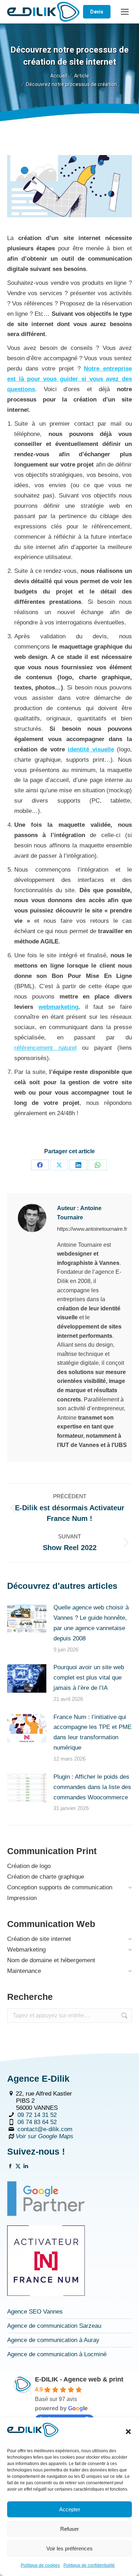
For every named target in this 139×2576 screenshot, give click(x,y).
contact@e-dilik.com (45, 2129)
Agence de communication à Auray (53, 2340)
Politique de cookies (40, 2565)
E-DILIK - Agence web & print (79, 2379)
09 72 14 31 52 (37, 2115)
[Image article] (27, 1619)
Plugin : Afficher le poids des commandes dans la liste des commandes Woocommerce (92, 1787)
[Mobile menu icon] (125, 12)
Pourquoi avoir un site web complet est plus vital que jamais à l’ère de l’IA (89, 1678)
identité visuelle (91, 749)
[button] (128, 2432)
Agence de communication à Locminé (57, 2354)
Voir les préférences (69, 2548)
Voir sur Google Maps (45, 2136)
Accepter (70, 2509)
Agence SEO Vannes (35, 2312)
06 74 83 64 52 (37, 2122)
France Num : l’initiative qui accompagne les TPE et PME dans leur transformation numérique (92, 1733)
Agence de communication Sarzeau (54, 2326)
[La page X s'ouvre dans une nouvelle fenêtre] (18, 2167)
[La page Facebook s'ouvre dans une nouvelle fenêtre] (10, 2167)
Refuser (69, 2529)
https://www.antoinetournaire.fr (92, 1229)
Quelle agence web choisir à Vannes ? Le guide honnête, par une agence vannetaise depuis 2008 (91, 1623)
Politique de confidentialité (89, 2565)
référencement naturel (45, 1048)
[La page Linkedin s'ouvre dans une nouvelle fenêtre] (26, 2167)
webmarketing (58, 1007)
